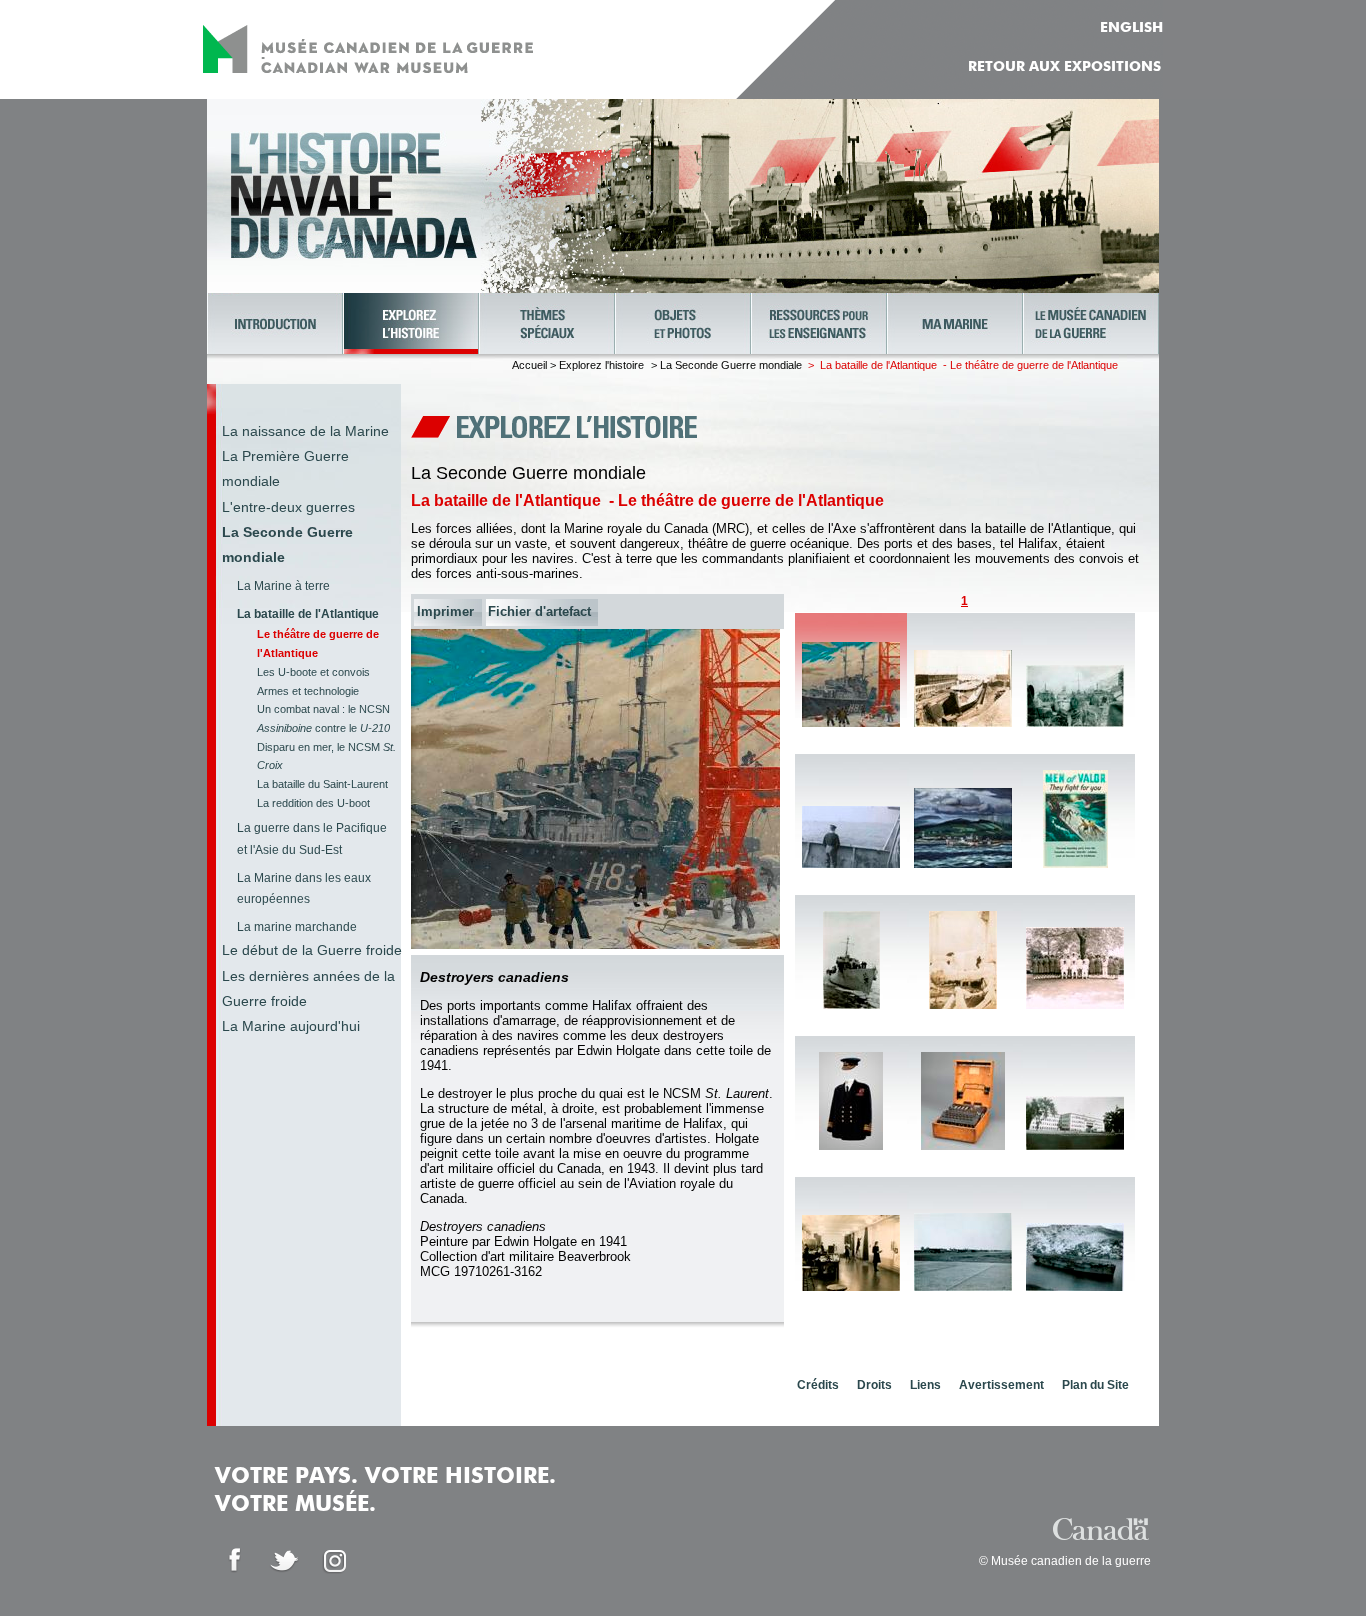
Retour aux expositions (1064, 67)
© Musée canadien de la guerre (1065, 1561)
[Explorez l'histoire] (411, 323)
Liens (925, 1385)
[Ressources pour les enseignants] (819, 323)
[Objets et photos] (683, 323)
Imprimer (445, 611)
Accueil (529, 365)
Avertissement (1001, 1385)
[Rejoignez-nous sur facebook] (235, 1561)
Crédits (818, 1385)
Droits (874, 1385)
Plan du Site (1095, 1385)
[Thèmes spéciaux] (547, 323)
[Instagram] (335, 1561)
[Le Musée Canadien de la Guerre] (1091, 323)
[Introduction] (275, 323)
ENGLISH (1131, 28)
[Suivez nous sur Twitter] (285, 1561)
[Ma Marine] (955, 323)
